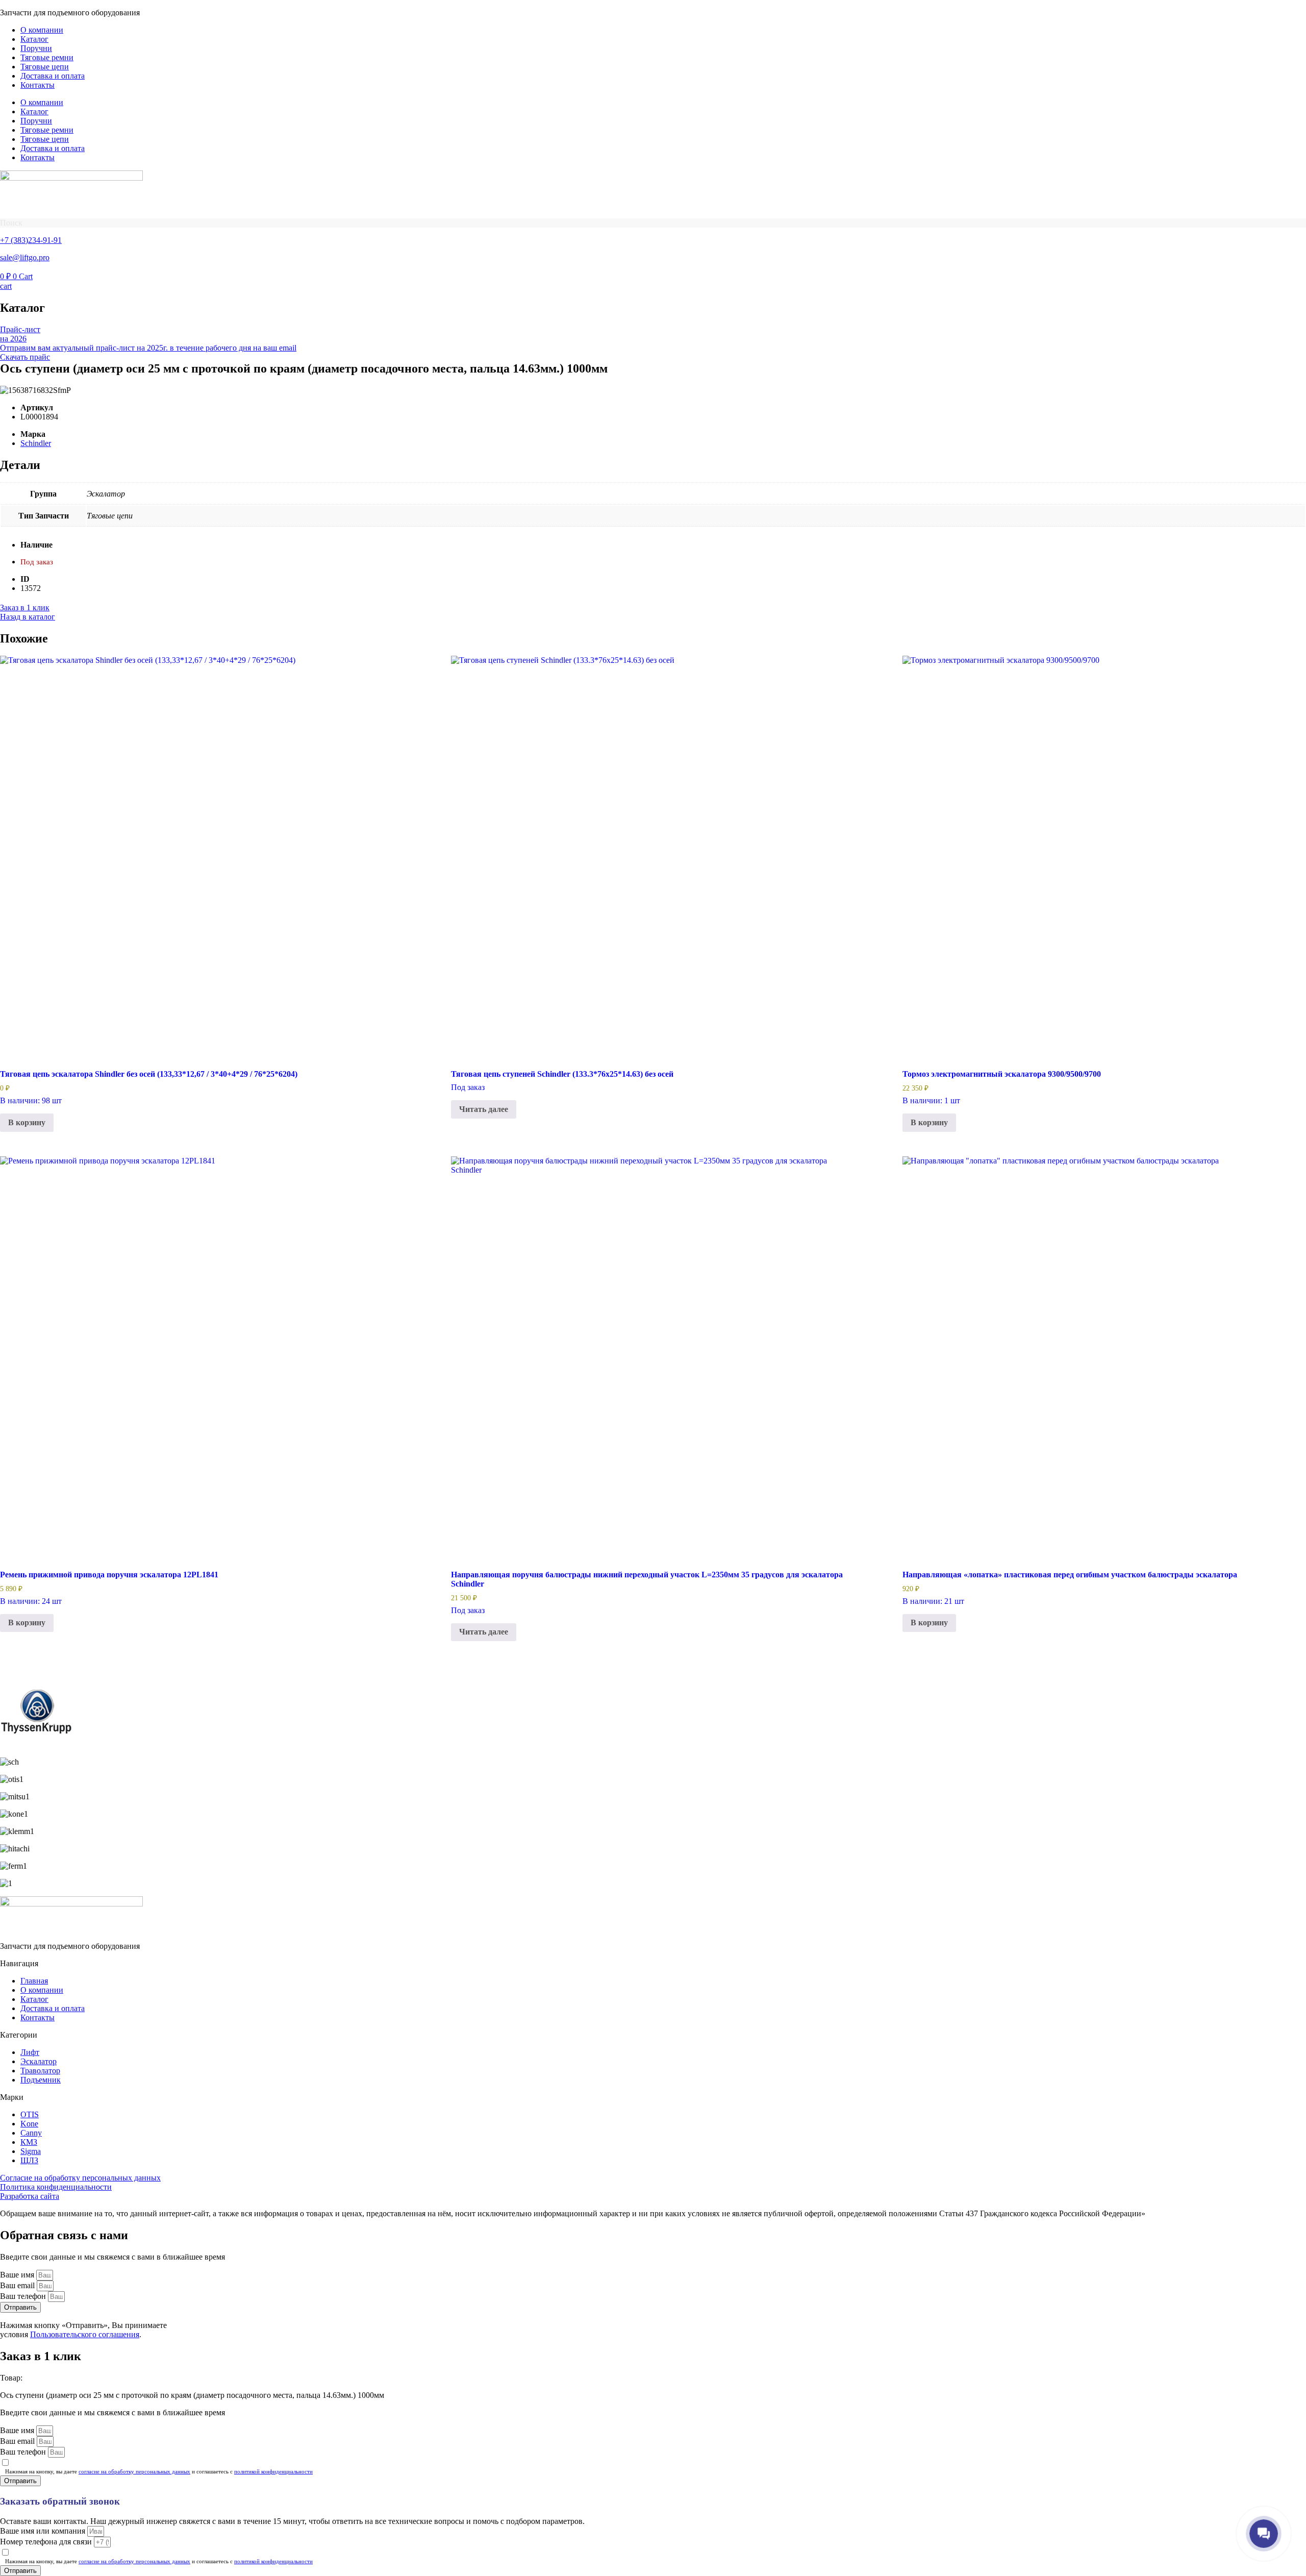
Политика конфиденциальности (56, 2187)
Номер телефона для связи (47, 2542)
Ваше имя (18, 2275)
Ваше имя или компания (44, 2531)
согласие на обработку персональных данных (134, 2471)
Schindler (36, 443)
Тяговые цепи (45, 67)
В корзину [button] (27, 1122)
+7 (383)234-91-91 (31, 240)
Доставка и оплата (53, 76)
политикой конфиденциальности (273, 2471)
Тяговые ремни (47, 57)
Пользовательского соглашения (85, 2334)
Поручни (36, 48)
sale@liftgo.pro (25, 257)
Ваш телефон (24, 2296)
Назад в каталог (28, 617)
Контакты (37, 85)
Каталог (34, 39)
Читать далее (484, 1109)
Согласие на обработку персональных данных (80, 2178)
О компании (42, 30)
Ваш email (18, 2285)
